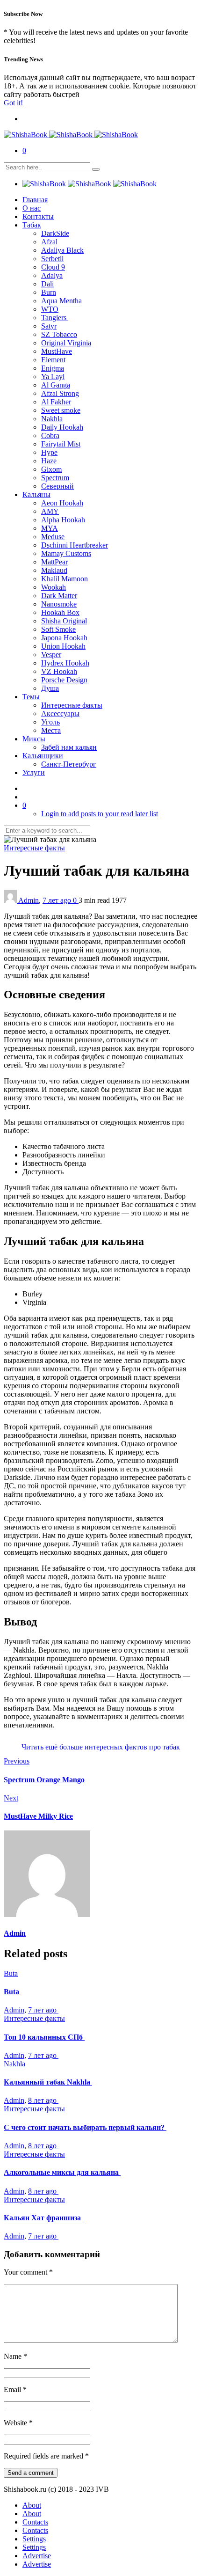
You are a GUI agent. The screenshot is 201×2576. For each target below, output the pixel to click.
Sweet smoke (61, 410)
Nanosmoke (59, 604)
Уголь (50, 722)
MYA (50, 528)
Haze (49, 461)
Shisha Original (64, 621)
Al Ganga (56, 385)
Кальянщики (43, 756)
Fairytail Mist (61, 444)
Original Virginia (66, 343)
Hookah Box (60, 612)
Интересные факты (72, 705)
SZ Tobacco (59, 334)
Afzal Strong (60, 393)
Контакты (38, 216)
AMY (50, 511)
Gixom (51, 469)
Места (51, 730)
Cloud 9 (53, 267)
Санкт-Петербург (69, 764)
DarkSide (55, 233)
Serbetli (52, 259)
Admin (29, 900)
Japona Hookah (64, 638)
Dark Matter (59, 596)
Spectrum (55, 478)
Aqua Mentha (61, 301)
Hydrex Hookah (65, 663)
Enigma (53, 368)
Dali (47, 284)
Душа (50, 688)
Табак (32, 225)
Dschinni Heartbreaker (75, 545)
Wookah (54, 587)
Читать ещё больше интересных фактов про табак (101, 1747)
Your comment (28, 2272)
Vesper (51, 655)
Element (53, 360)
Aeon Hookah (62, 503)
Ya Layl (53, 377)
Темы (31, 697)
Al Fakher (56, 402)
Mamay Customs (66, 553)
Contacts (35, 2522)
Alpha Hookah (63, 520)
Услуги (34, 772)
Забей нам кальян (69, 747)
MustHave (57, 351)
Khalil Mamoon (65, 579)
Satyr (49, 326)
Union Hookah (63, 646)
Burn (49, 292)
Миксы (34, 739)
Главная (35, 200)
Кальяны (36, 494)
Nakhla (52, 419)
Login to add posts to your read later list (100, 814)
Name (15, 2356)
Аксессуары (60, 714)
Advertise (37, 2556)
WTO (50, 309)
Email (15, 2389)
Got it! (13, 103)
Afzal (49, 242)
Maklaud (54, 570)
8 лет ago (43, 2100)
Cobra (50, 435)
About (32, 2505)
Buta (11, 1973)
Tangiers (55, 318)
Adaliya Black (62, 250)
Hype (49, 452)
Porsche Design (64, 680)
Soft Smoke (58, 629)
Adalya (52, 275)
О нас (32, 208)
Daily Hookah (62, 427)
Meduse (53, 537)
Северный (57, 486)
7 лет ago (58, 900)
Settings (34, 2539)
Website (18, 2423)
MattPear (54, 562)
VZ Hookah (59, 671)
